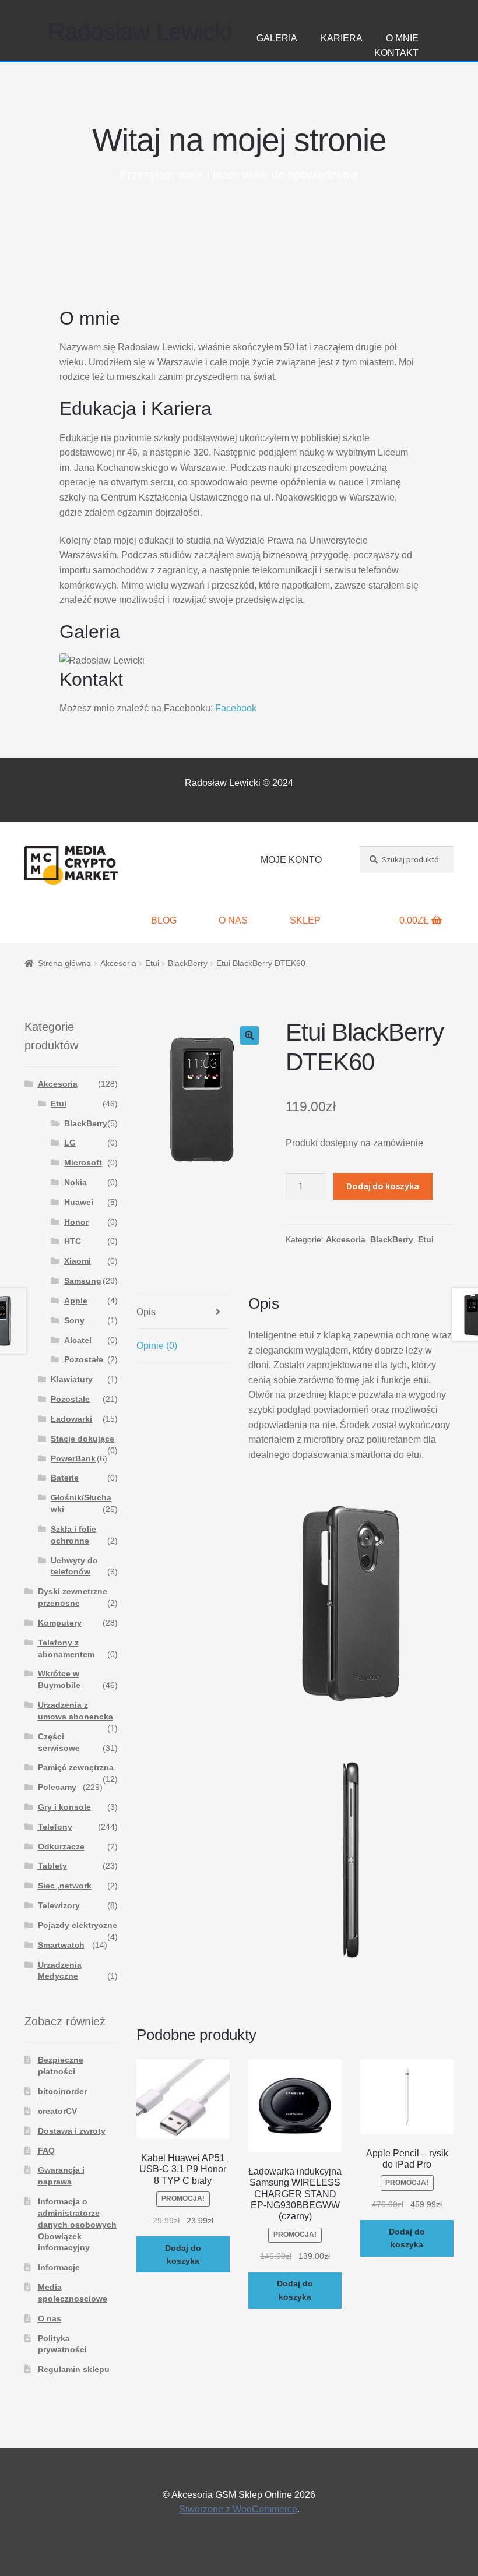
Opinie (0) (157, 1346)
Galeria (277, 38)
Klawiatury (72, 1379)
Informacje (59, 2267)
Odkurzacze (61, 1846)
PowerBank (73, 1458)
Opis (146, 1312)
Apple (76, 1301)
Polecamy (57, 1787)
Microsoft (83, 1162)
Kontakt (396, 53)
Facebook (236, 708)
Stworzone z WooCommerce (238, 2509)
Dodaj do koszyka (383, 1186)
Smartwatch (61, 1945)
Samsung (83, 1281)
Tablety (52, 1866)
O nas (233, 920)
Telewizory (59, 1905)
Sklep (305, 920)
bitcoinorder (62, 2091)
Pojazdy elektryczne (78, 1925)
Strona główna (64, 963)
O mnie (402, 38)
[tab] (183, 1312)
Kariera (342, 38)
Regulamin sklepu (74, 2369)
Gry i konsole (64, 1807)
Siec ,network (65, 1886)
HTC (73, 1241)
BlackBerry (188, 963)
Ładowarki (71, 1419)
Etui (152, 963)
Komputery (60, 1623)
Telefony (55, 1827)
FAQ (46, 2151)
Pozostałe (84, 1359)
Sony (74, 1320)
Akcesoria (118, 963)
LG (70, 1143)
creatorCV (57, 2111)
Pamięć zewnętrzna (76, 1767)
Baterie (65, 1478)
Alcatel (78, 1340)
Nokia (75, 1182)
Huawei (79, 1202)
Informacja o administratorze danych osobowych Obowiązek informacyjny (77, 2224)
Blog (164, 920)
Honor (76, 1222)
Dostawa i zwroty (72, 2131)
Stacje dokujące (82, 1439)
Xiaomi (78, 1261)
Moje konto (291, 860)
